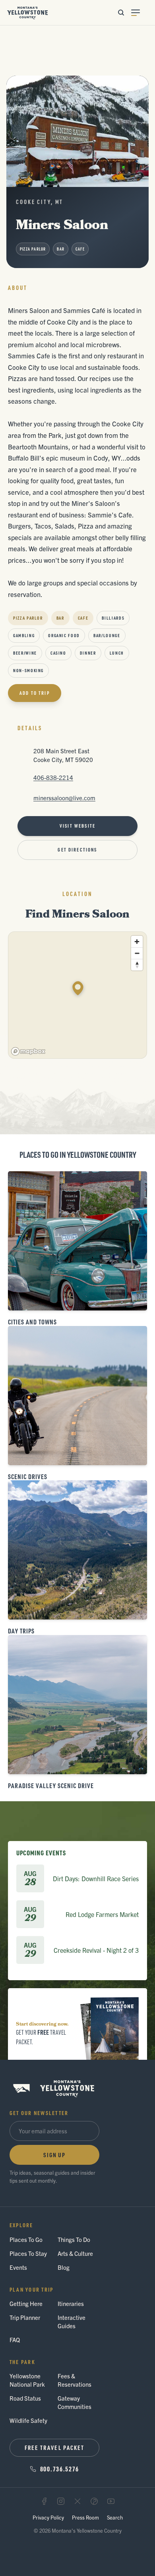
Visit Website (77, 826)
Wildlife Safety (28, 2420)
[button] (78, 988)
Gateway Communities (75, 2402)
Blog (64, 2267)
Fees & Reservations (75, 2380)
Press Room (85, 2517)
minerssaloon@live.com (64, 798)
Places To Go (26, 2239)
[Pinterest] (94, 2501)
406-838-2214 (53, 777)
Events (18, 2267)
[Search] (121, 13)
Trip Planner (25, 2317)
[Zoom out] (137, 953)
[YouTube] (111, 2501)
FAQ (15, 2340)
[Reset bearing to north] (137, 965)
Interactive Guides (72, 2321)
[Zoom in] (137, 942)
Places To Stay (28, 2253)
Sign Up (54, 2155)
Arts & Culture (75, 2253)
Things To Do (74, 2239)
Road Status (25, 2398)
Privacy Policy (48, 2517)
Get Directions (77, 850)
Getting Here (26, 2303)
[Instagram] (61, 2501)
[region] (78, 995)
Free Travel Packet (55, 2448)
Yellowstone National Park (27, 2380)
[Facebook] (44, 2501)
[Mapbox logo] (28, 1051)
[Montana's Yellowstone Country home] (28, 13)
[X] (77, 2501)
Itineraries (71, 2303)
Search (115, 2517)
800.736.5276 (60, 2469)
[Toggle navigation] (140, 13)
